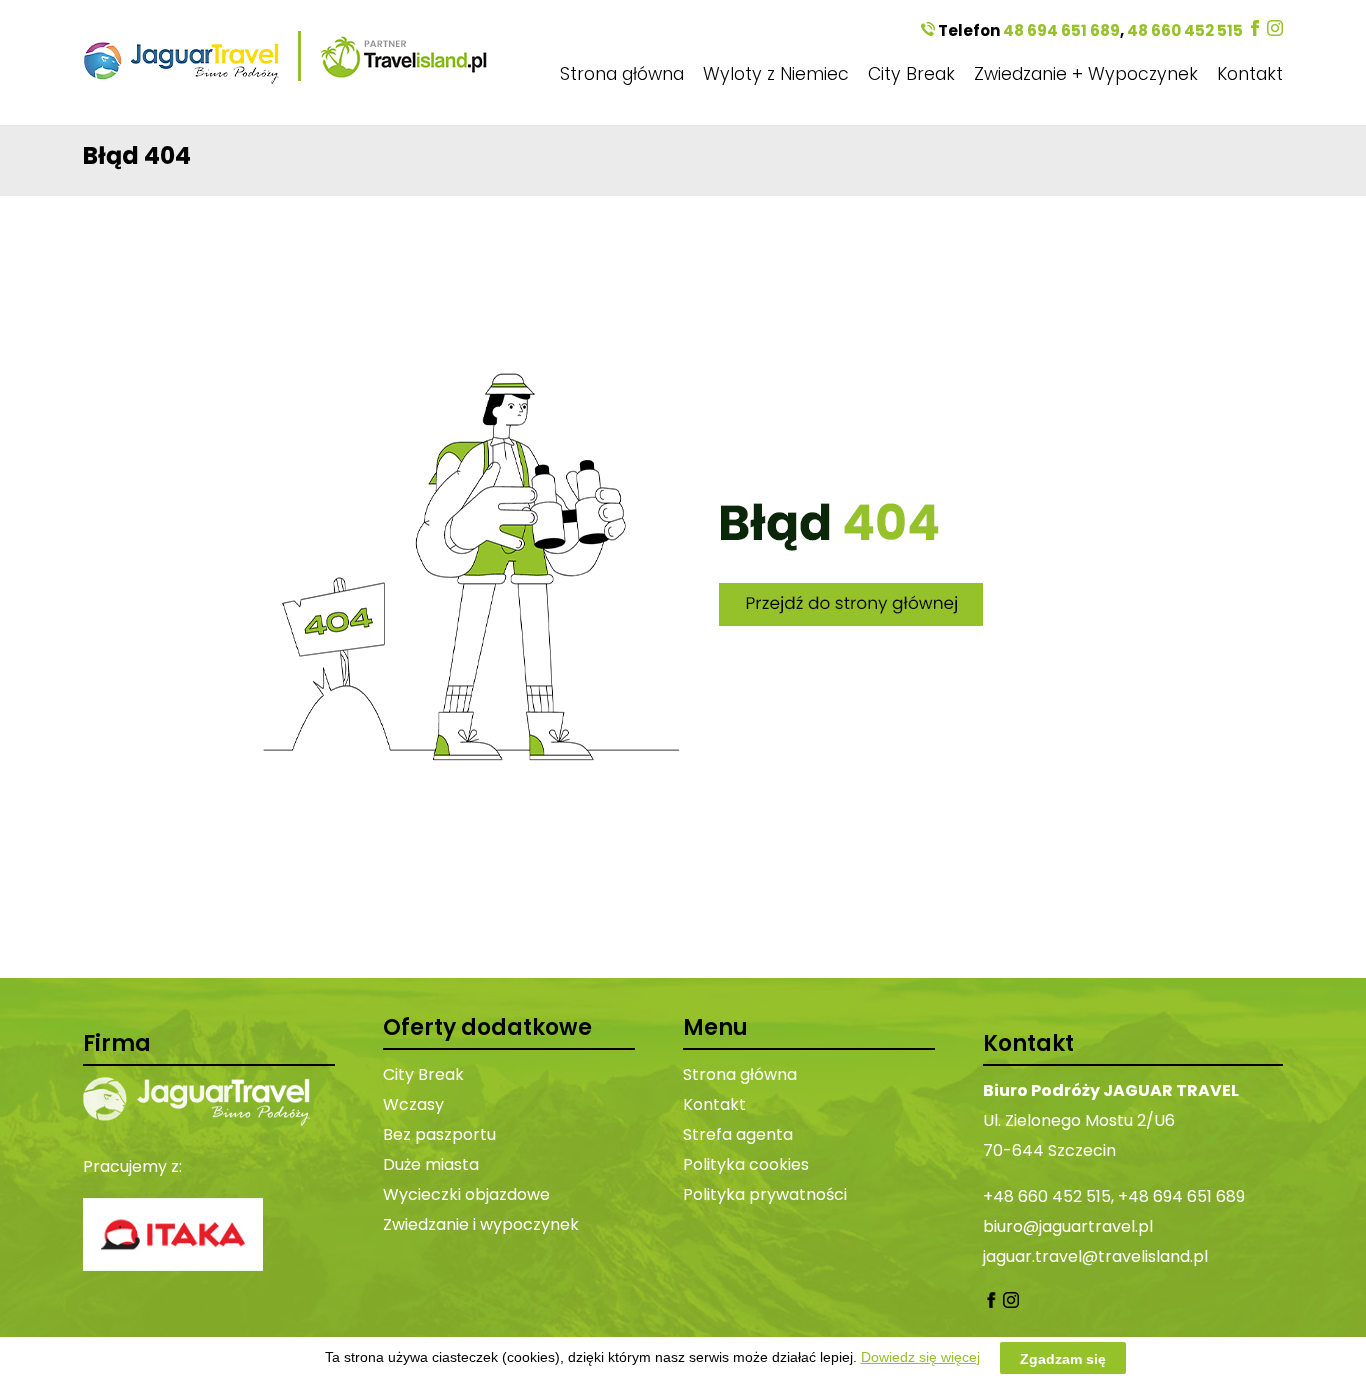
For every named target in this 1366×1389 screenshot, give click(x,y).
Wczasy (413, 1104)
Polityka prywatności (765, 1194)
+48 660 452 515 (1047, 1196)
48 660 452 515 (1185, 30)
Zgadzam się (1063, 1358)
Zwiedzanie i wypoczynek (481, 1224)
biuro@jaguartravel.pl (1068, 1226)
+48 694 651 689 (1181, 1196)
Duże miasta (431, 1164)
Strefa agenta (738, 1134)
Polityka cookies (746, 1164)
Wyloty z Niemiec (776, 74)
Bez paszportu (439, 1134)
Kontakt (1250, 74)
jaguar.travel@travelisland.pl (1095, 1256)
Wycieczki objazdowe (466, 1194)
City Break (911, 74)
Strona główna (622, 74)
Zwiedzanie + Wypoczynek (1086, 74)
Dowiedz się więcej (920, 1357)
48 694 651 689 (1061, 30)
